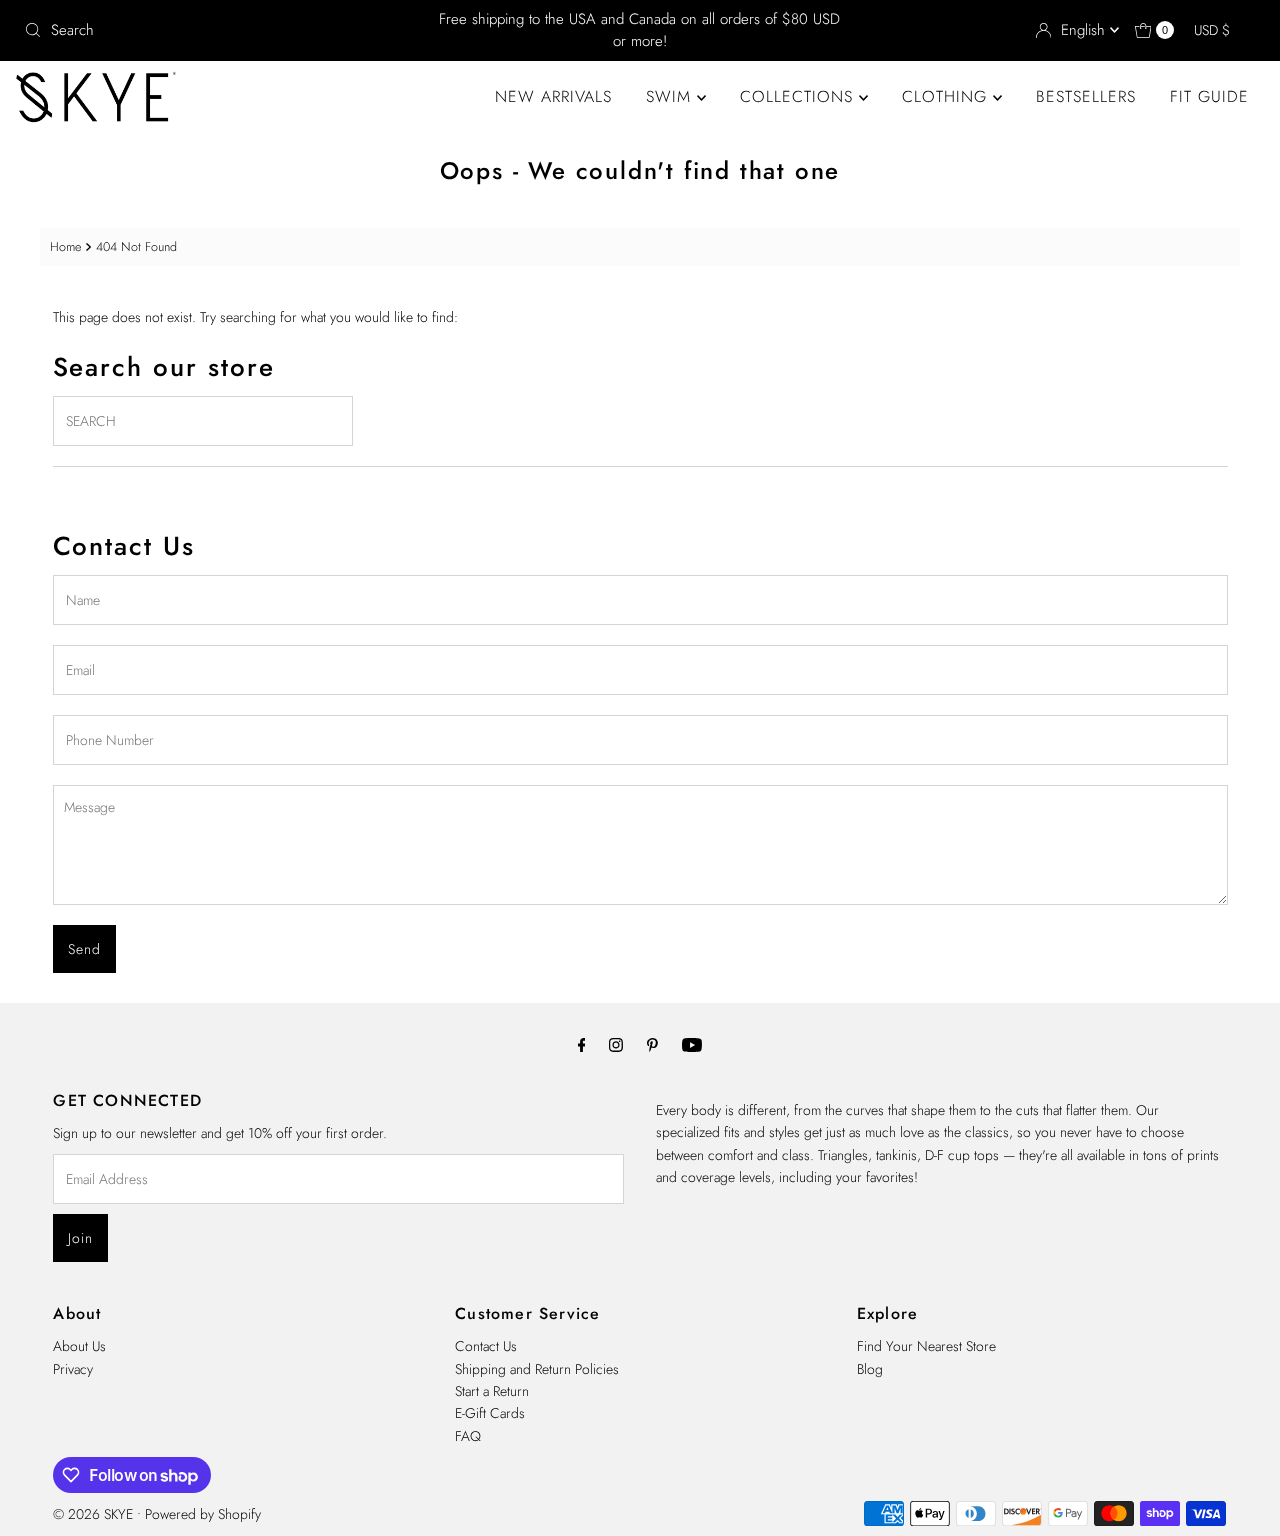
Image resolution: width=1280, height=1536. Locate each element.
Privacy (73, 1369)
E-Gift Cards (490, 1413)
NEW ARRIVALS (553, 96)
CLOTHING (947, 96)
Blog (870, 1369)
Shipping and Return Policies (537, 1369)
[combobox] (218, 30)
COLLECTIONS (799, 96)
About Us (79, 1346)
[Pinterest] (652, 1044)
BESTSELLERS (1086, 96)
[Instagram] (616, 1044)
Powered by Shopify (203, 1514)
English (1085, 30)
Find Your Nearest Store (926, 1346)
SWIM (671, 96)
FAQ (468, 1436)
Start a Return (492, 1391)
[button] (1221, 30)
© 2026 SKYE (93, 1514)
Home (65, 247)
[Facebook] (582, 1044)
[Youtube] (692, 1044)
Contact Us (486, 1346)
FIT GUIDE (1209, 96)
